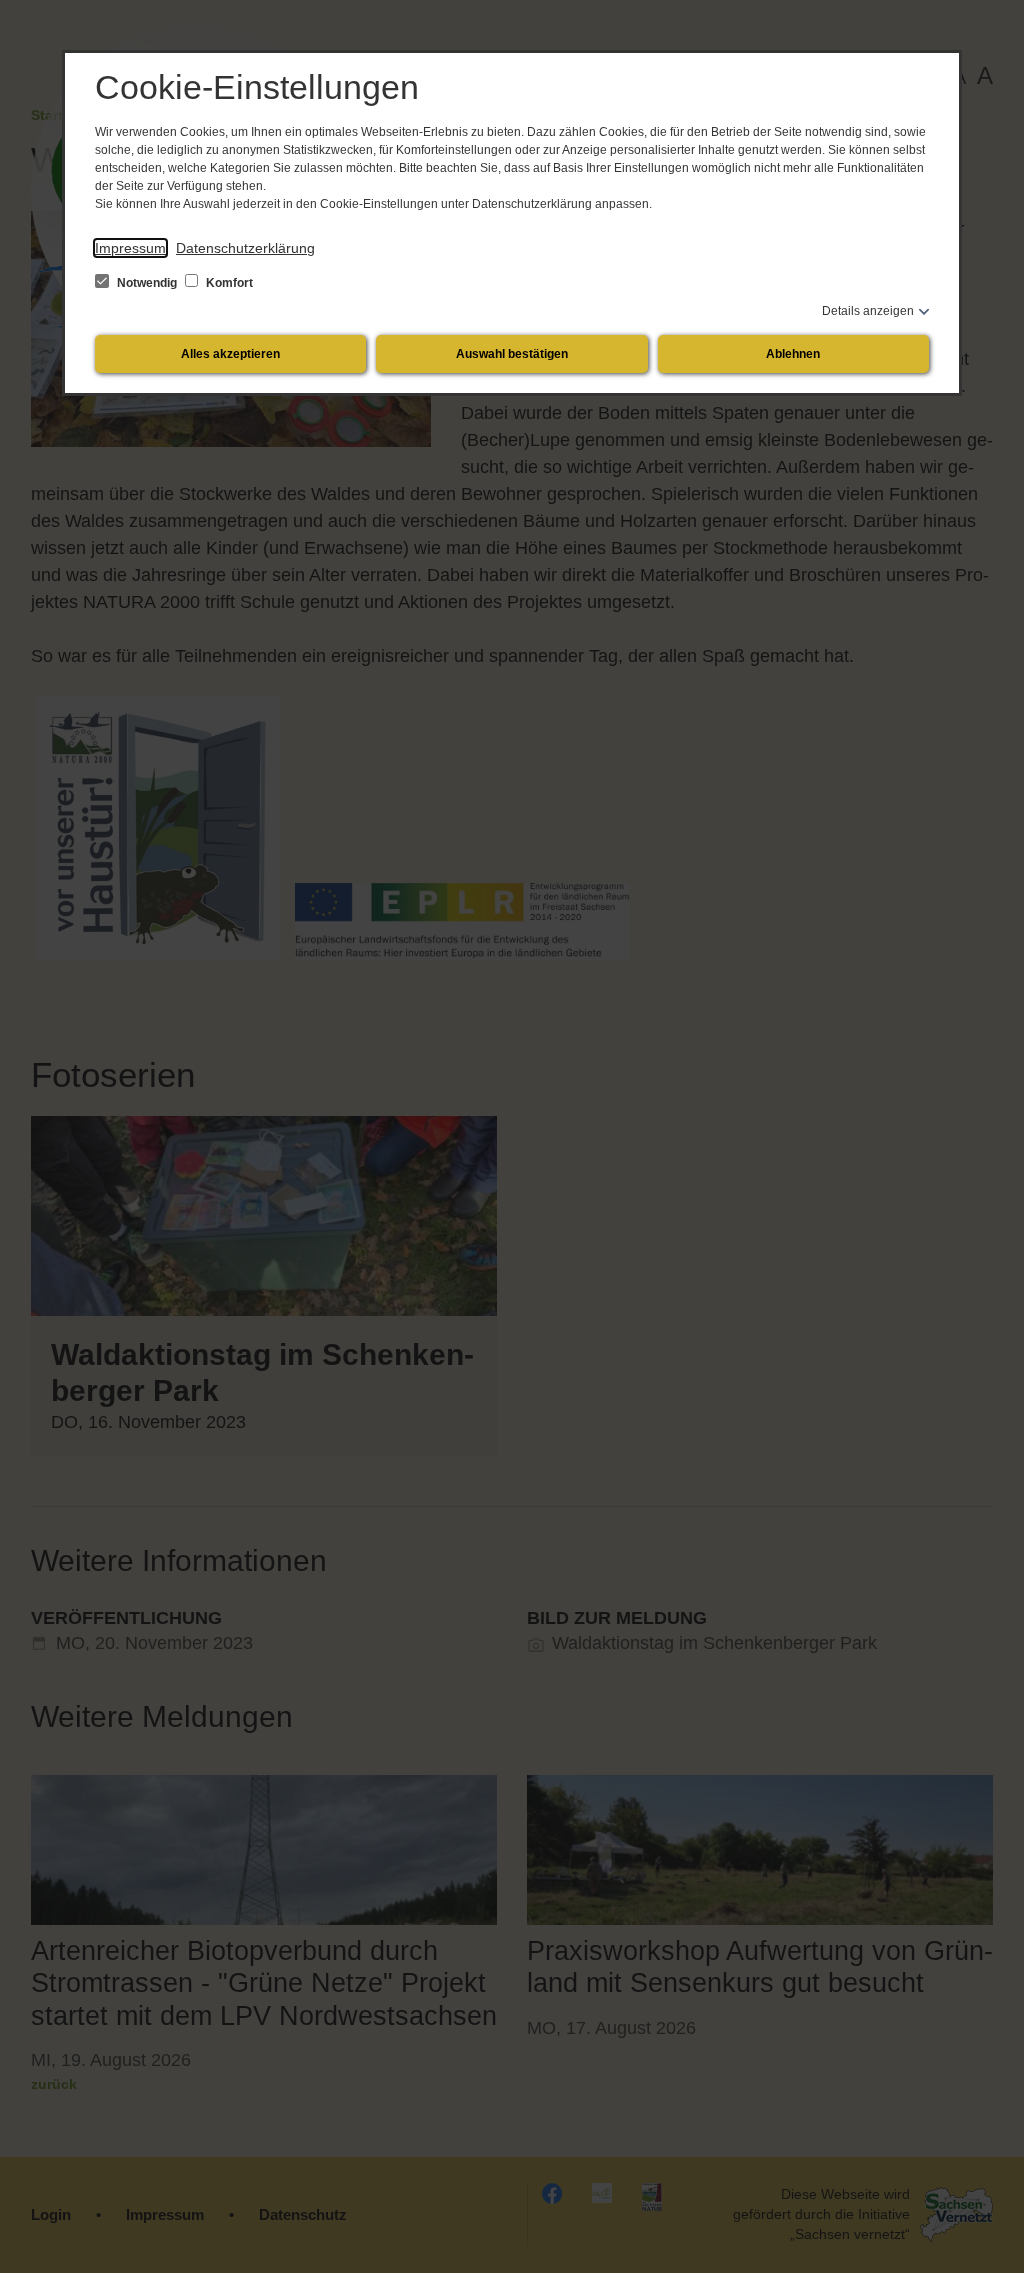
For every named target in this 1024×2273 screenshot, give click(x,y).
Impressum (130, 248)
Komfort (228, 283)
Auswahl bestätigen (512, 354)
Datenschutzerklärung (245, 248)
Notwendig (147, 283)
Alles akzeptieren (230, 354)
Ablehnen (793, 354)
